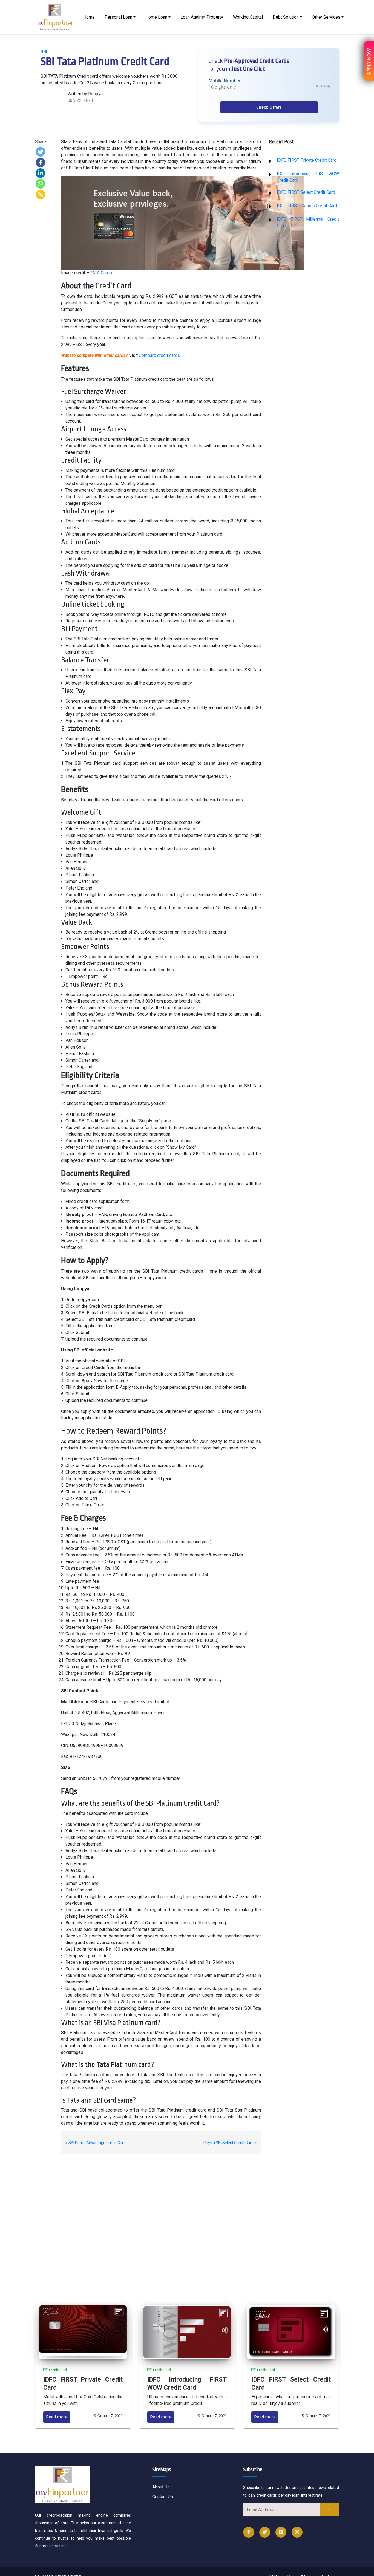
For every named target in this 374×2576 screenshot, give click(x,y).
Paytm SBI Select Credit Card (228, 2143)
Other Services (326, 17)
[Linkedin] (40, 173)
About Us (161, 2487)
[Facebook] (40, 162)
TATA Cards (101, 273)
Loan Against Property (202, 17)
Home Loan (156, 17)
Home (89, 17)
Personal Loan (118, 17)
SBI (44, 52)
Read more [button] (57, 2417)
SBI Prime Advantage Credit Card (97, 2143)
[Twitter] (40, 152)
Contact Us (163, 2497)
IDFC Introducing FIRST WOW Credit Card (187, 2384)
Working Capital (248, 17)
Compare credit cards (159, 355)
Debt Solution (286, 17)
